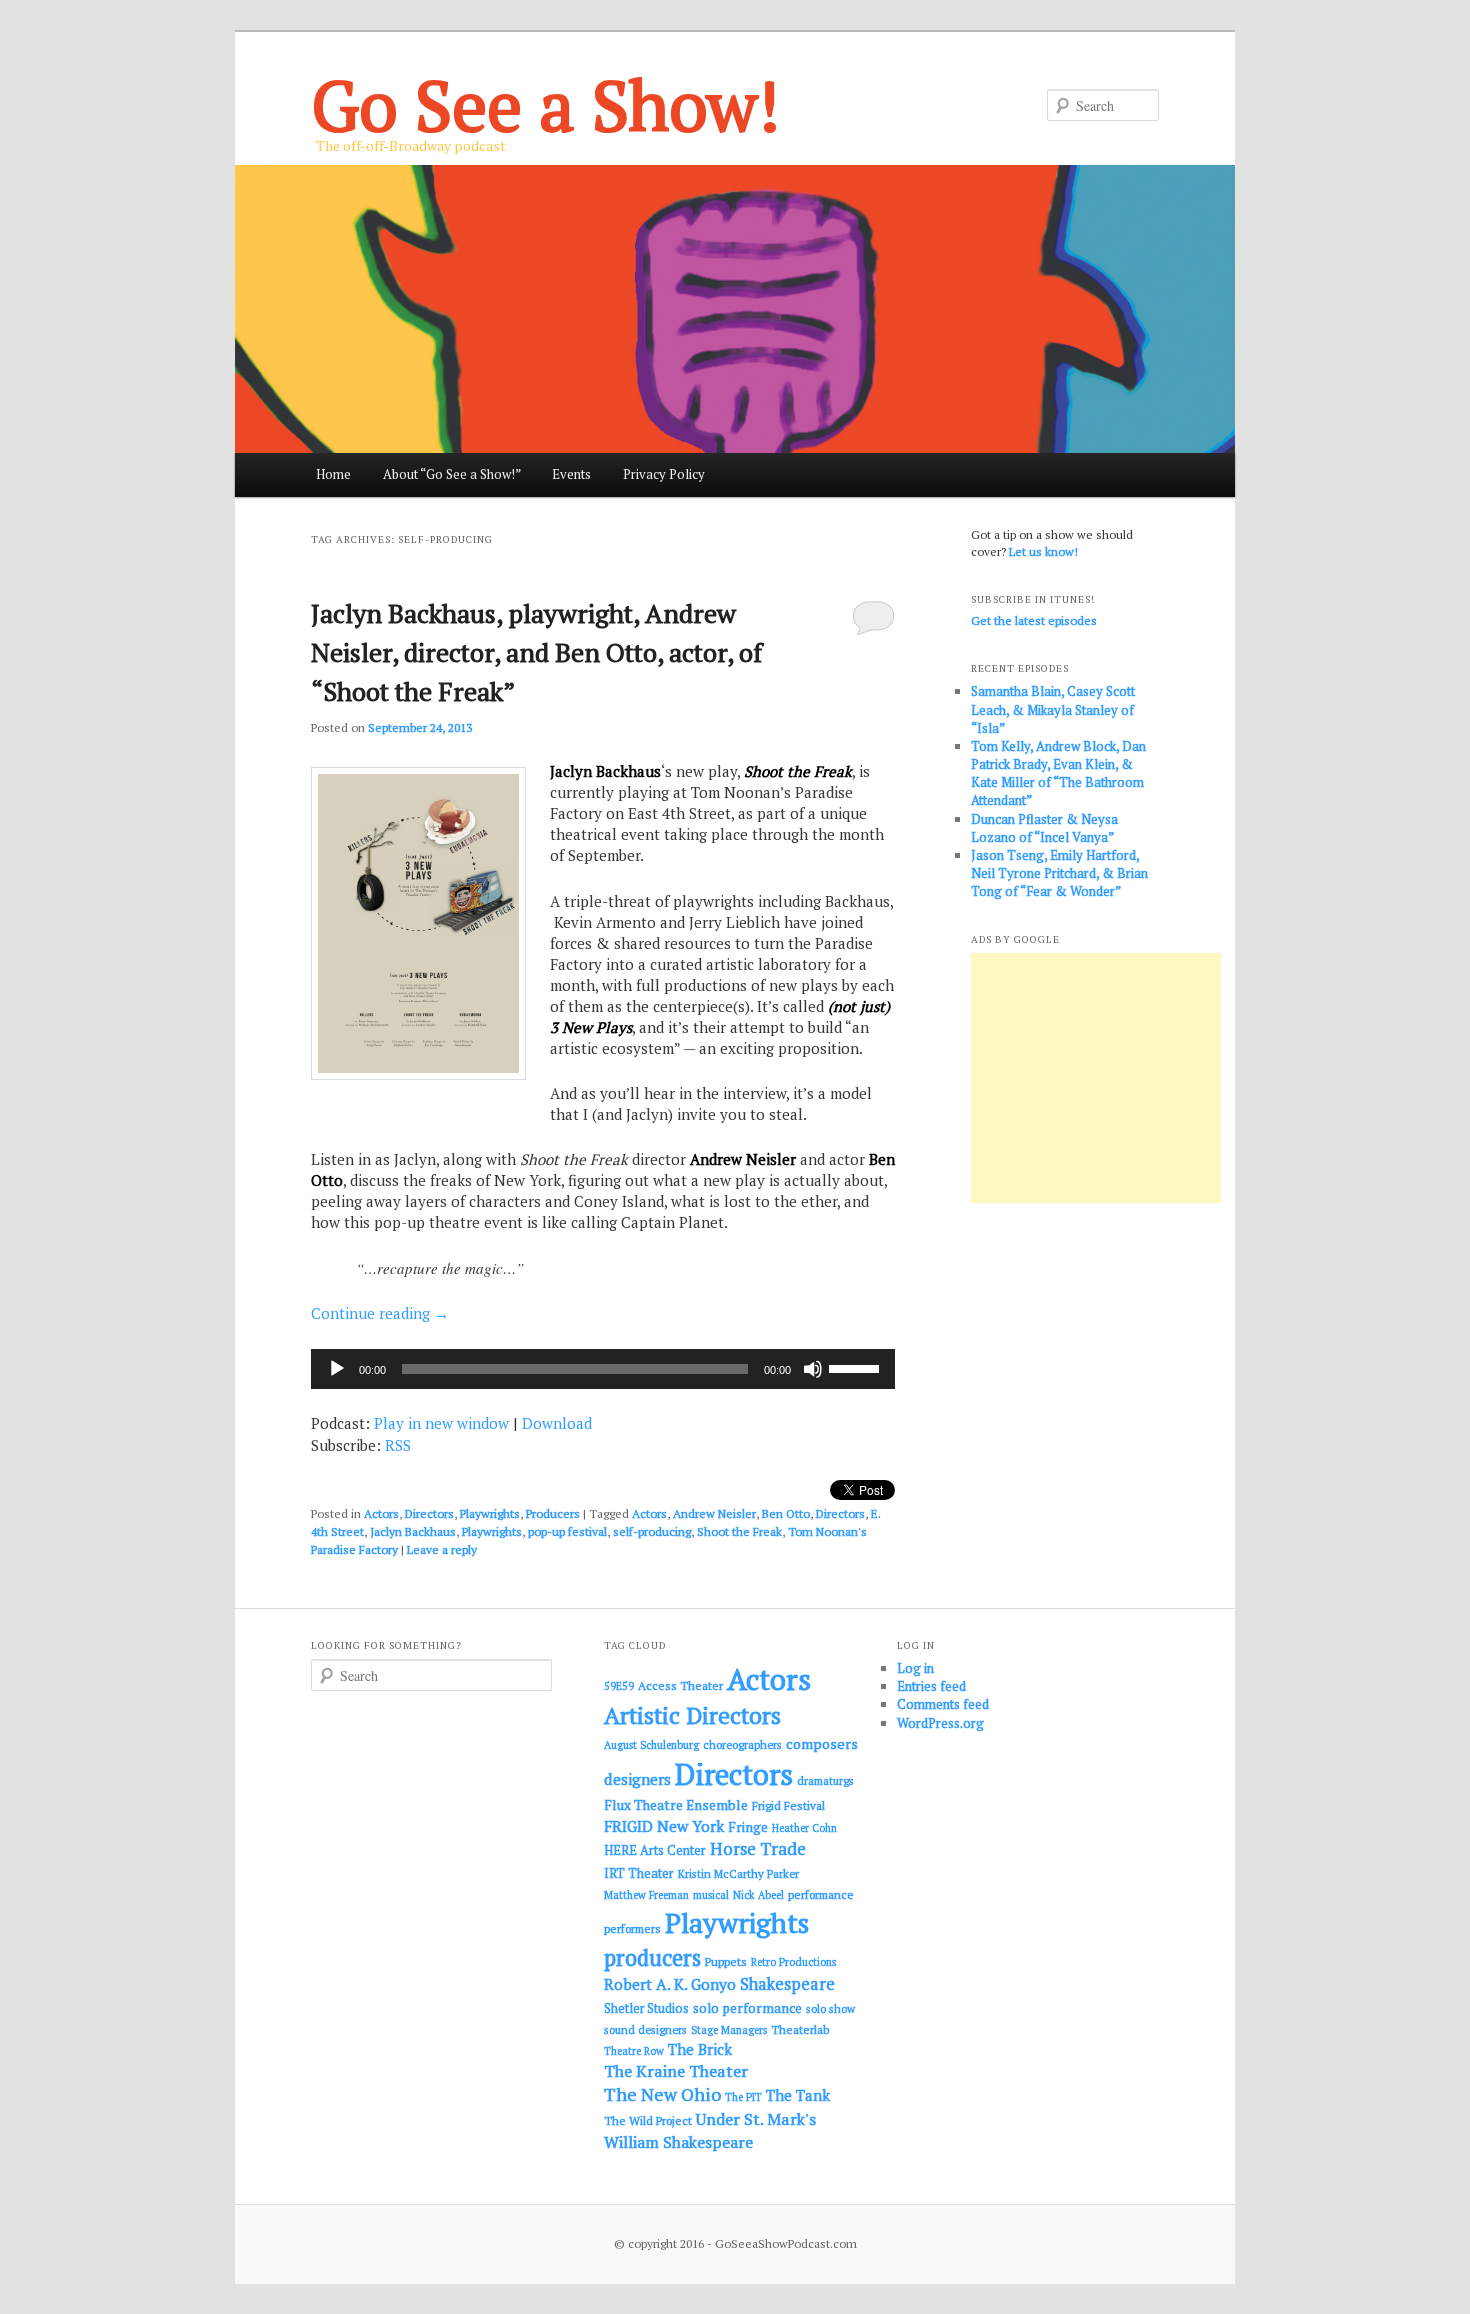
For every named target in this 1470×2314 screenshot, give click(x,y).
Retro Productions (793, 1962)
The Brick (700, 2049)
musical (711, 1895)
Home (333, 474)
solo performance (747, 2008)
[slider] (857, 1367)
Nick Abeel (758, 1895)
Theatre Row (634, 2051)
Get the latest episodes (1034, 620)
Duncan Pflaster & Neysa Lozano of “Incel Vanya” (1044, 828)
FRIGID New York (664, 1826)
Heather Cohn (804, 1828)
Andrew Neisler (714, 1513)
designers (637, 1779)
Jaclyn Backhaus (413, 1531)
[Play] (337, 1369)
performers (632, 1928)
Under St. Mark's (756, 2119)
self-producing (652, 1531)
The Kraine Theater (676, 2071)
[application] (603, 1369)
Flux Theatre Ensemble (676, 1805)
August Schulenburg (651, 1745)
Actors (381, 1513)
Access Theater (680, 1685)
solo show (830, 2008)
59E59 (619, 1686)
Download (557, 1423)
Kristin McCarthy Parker (738, 1873)
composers (822, 1743)
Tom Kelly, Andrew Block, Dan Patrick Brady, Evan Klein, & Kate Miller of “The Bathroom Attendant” (1058, 773)
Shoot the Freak (739, 1531)
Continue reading (380, 1313)
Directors (429, 1513)
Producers (553, 1513)
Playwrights (490, 1513)
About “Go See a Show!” (452, 474)
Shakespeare (787, 1984)
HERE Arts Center (655, 1850)
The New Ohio (662, 2094)
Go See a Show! (545, 104)
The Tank (798, 2095)
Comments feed (943, 1704)
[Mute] (813, 1369)
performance (821, 1894)
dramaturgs (825, 1780)
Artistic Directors (692, 1715)
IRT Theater (639, 1873)
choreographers (742, 1744)
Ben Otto (786, 1513)
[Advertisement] (1096, 1078)
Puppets (726, 1961)
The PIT (743, 2097)
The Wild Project (648, 2120)
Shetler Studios (646, 2008)
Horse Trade (758, 1848)
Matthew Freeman (646, 1895)
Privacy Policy (664, 474)
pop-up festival (567, 1531)
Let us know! (1043, 551)
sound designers (645, 2029)
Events (571, 474)
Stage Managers (729, 2030)
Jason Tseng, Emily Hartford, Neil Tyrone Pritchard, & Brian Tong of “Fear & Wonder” (1059, 873)
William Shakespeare (678, 2142)
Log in (915, 1668)
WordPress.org (940, 1723)
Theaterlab (800, 2029)
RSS (398, 1445)
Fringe (748, 1827)
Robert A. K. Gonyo (670, 1984)
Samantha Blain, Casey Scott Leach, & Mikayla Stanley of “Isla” (1053, 709)
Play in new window (441, 1423)
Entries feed (931, 1686)
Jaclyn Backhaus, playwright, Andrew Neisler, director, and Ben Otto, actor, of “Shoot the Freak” (536, 652)
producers (652, 1957)
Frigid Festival (788, 1805)
